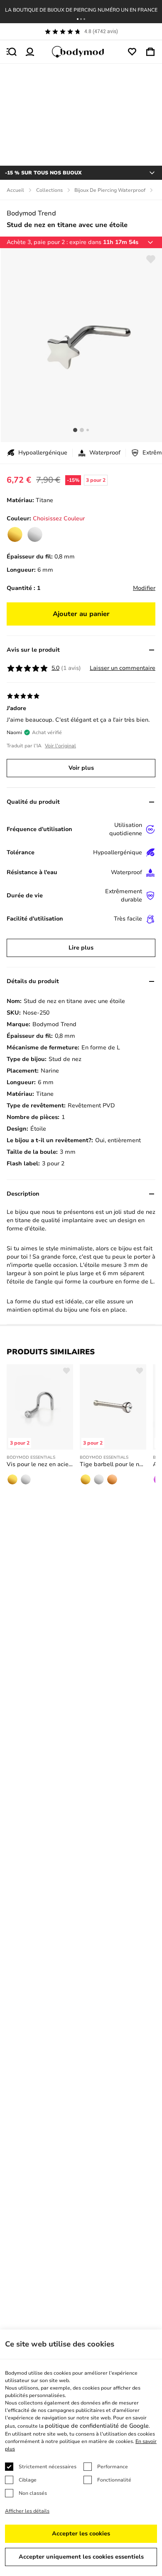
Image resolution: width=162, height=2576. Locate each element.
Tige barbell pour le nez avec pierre (113, 1464)
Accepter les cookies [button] (81, 2534)
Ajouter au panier (81, 614)
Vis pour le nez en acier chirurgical (40, 1464)
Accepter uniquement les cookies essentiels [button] (81, 2557)
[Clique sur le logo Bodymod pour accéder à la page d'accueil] (81, 52)
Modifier (144, 588)
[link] (15, 534)
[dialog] (81, 2453)
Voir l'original (60, 746)
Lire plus (81, 948)
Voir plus (81, 768)
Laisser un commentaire (123, 668)
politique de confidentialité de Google (97, 2426)
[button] (78, 19)
